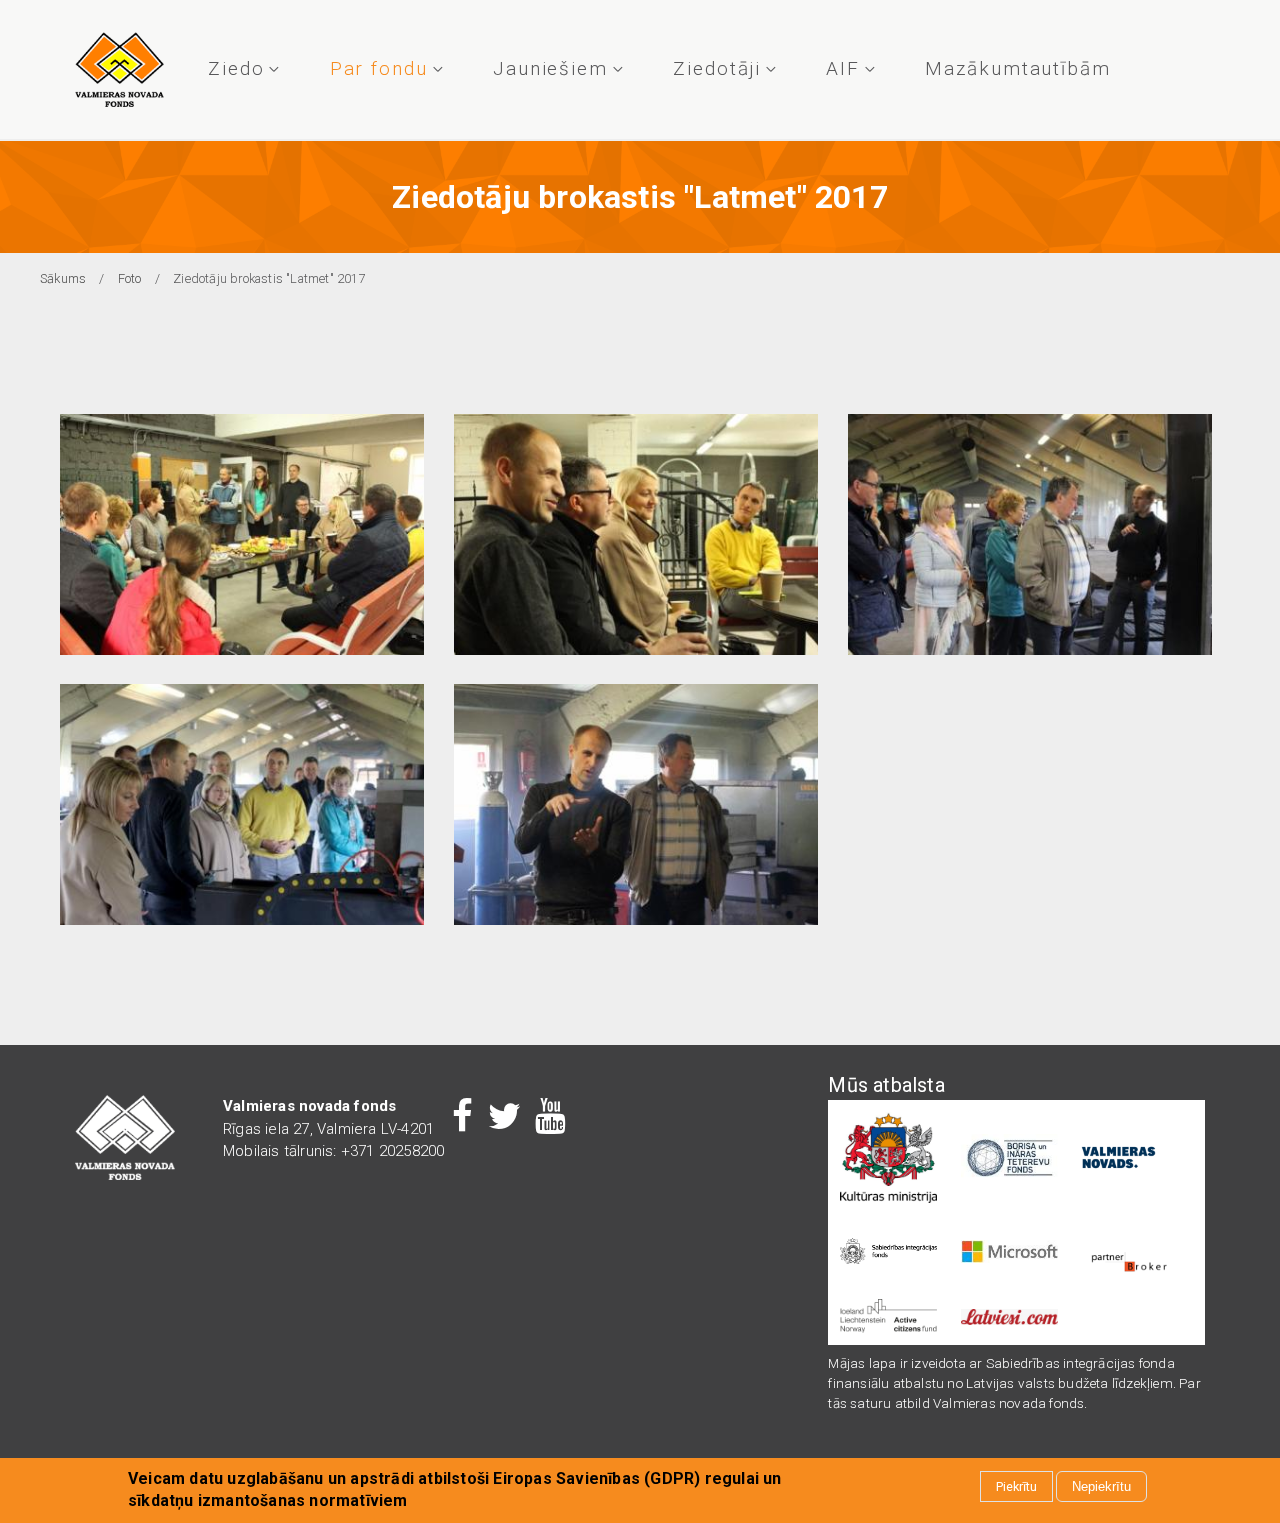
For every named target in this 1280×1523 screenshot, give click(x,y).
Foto (130, 278)
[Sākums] (119, 69)
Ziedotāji (717, 68)
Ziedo (236, 68)
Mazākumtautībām (1018, 68)
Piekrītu (1016, 1486)
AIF (843, 68)
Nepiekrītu (1101, 1486)
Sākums (63, 278)
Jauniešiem (550, 68)
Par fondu (379, 68)
